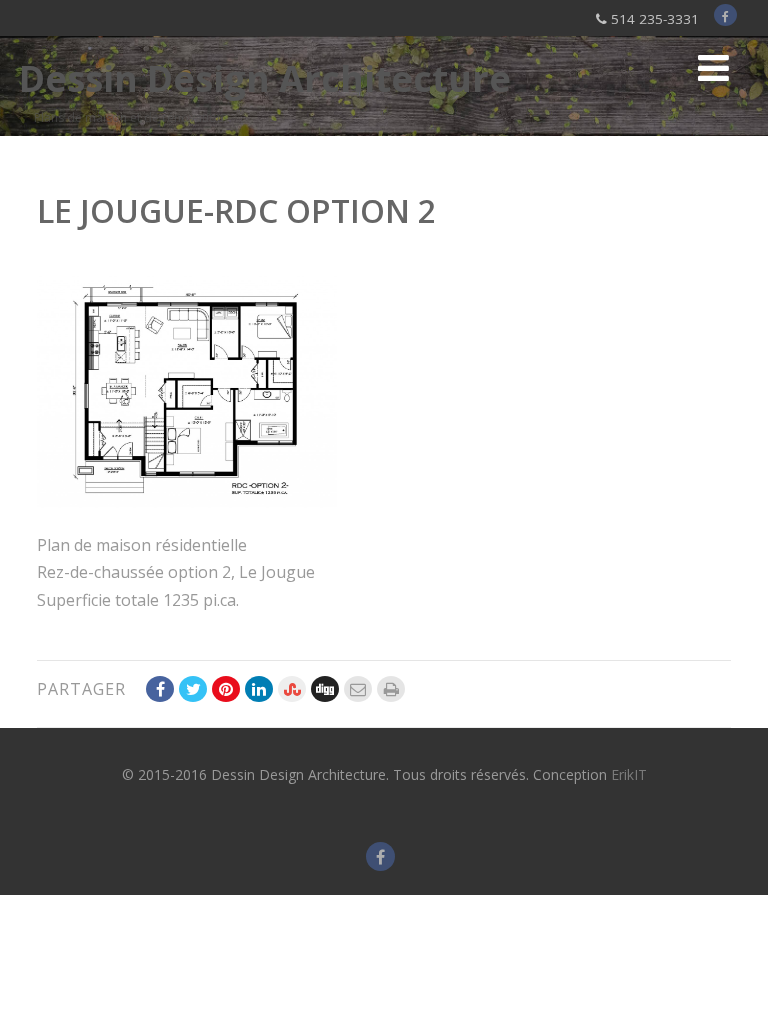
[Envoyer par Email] (358, 689)
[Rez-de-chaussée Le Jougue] (187, 502)
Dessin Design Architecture (265, 78)
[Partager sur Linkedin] (259, 689)
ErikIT (629, 774)
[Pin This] (226, 689)
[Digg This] (325, 689)
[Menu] (713, 67)
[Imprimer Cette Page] (391, 689)
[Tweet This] (193, 689)
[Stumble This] (292, 689)
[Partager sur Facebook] (160, 689)
